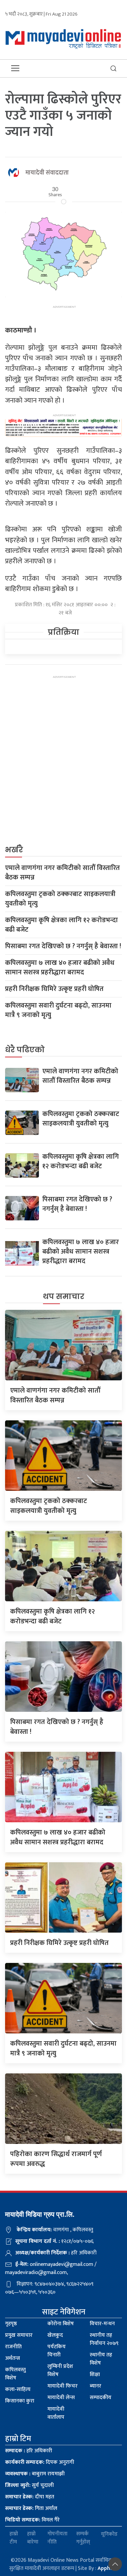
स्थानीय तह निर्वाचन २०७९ (104, 2339)
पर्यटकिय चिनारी (57, 2351)
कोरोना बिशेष (61, 2324)
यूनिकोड (109, 2534)
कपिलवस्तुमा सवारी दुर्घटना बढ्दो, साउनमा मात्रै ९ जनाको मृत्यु (58, 1010)
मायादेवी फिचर (62, 2386)
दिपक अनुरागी (40, 2462)
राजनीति (13, 2347)
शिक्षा (95, 2375)
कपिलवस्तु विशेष (15, 2374)
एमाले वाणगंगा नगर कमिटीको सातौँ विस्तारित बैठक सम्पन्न (62, 873)
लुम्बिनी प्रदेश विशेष (60, 2370)
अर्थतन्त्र (13, 2358)
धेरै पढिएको (25, 1050)
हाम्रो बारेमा (33, 2538)
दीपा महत (30, 2497)
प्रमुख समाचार (19, 2335)
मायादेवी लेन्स (61, 2398)
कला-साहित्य (18, 2389)
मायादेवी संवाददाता (47, 173)
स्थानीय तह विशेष (101, 2359)
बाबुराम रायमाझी (35, 2474)
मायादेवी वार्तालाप (56, 2413)
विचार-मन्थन (102, 2324)
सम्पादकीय (101, 2398)
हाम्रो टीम (14, 2538)
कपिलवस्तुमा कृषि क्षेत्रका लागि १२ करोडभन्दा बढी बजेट (61, 925)
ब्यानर (96, 2386)
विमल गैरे (32, 2520)
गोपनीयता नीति (57, 2538)
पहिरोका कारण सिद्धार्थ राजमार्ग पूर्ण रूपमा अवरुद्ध (56, 2159)
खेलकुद (55, 2335)
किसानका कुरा (20, 2401)
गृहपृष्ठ (11, 2324)
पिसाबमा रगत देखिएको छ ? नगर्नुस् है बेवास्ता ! (63, 946)
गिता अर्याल (31, 2508)
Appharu (108, 2568)
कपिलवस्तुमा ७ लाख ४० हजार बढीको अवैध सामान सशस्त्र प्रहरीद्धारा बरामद (60, 968)
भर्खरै (14, 850)
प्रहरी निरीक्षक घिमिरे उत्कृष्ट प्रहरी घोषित (54, 989)
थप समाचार (64, 1296)
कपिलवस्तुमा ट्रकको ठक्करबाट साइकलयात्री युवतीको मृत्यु (60, 899)
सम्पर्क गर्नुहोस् (83, 2538)
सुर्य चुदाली (29, 2485)
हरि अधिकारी (29, 2451)
